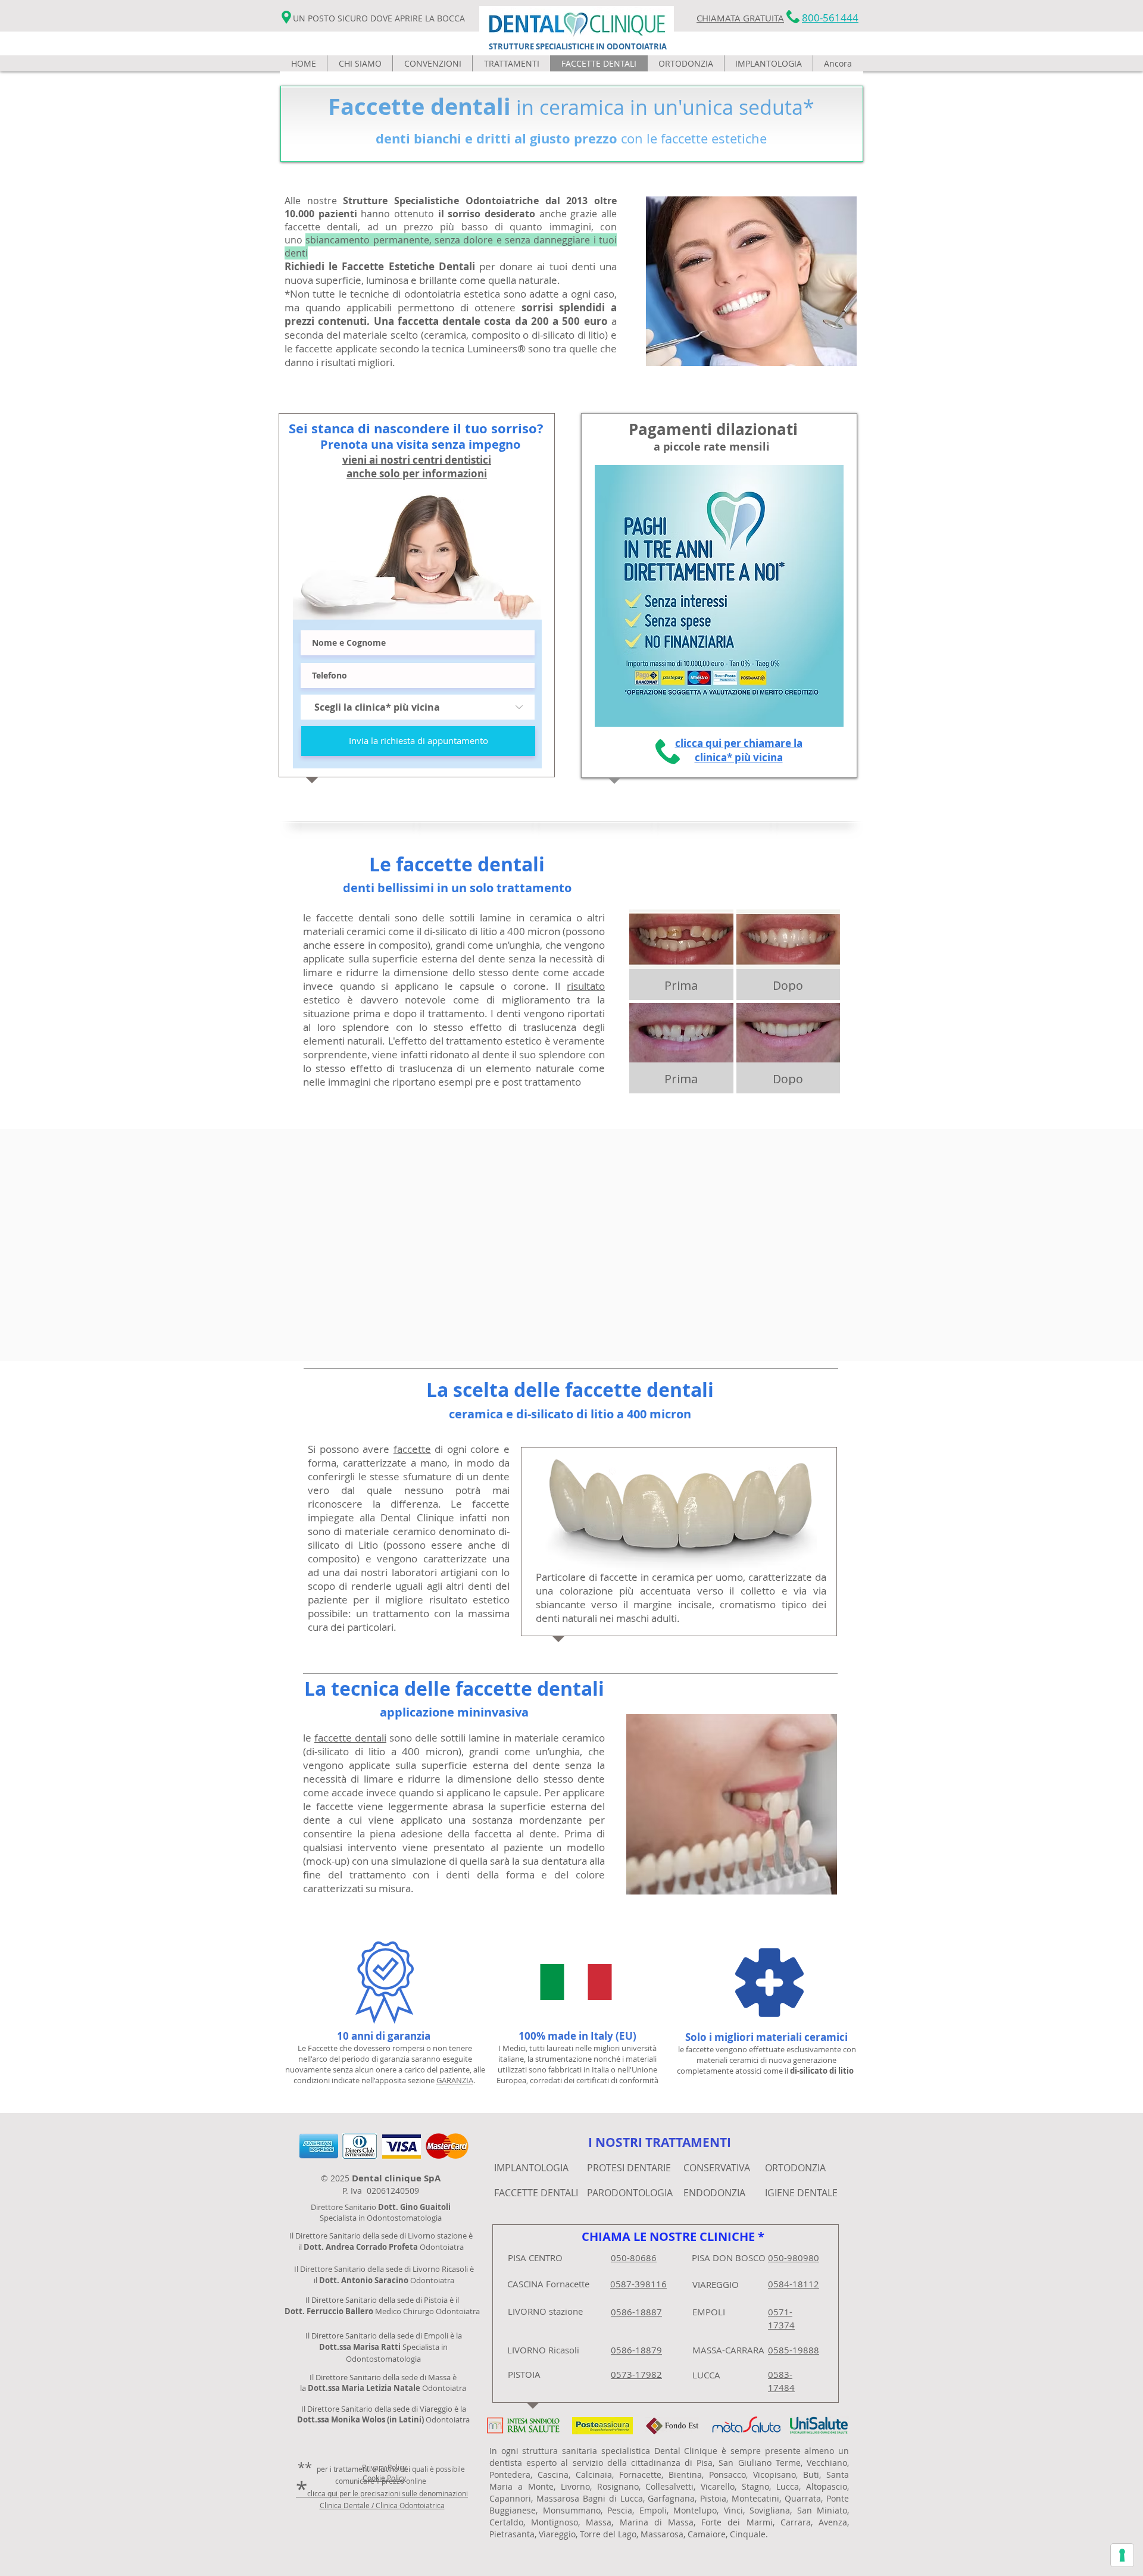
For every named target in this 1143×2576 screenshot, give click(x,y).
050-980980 (794, 2258)
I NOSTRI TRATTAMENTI (660, 2142)
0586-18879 (636, 2350)
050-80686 (634, 2258)
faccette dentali (350, 1738)
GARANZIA (455, 2080)
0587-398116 (638, 2284)
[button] (511, 63)
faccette (412, 1449)
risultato (586, 986)
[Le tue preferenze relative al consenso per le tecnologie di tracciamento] (1122, 2555)
